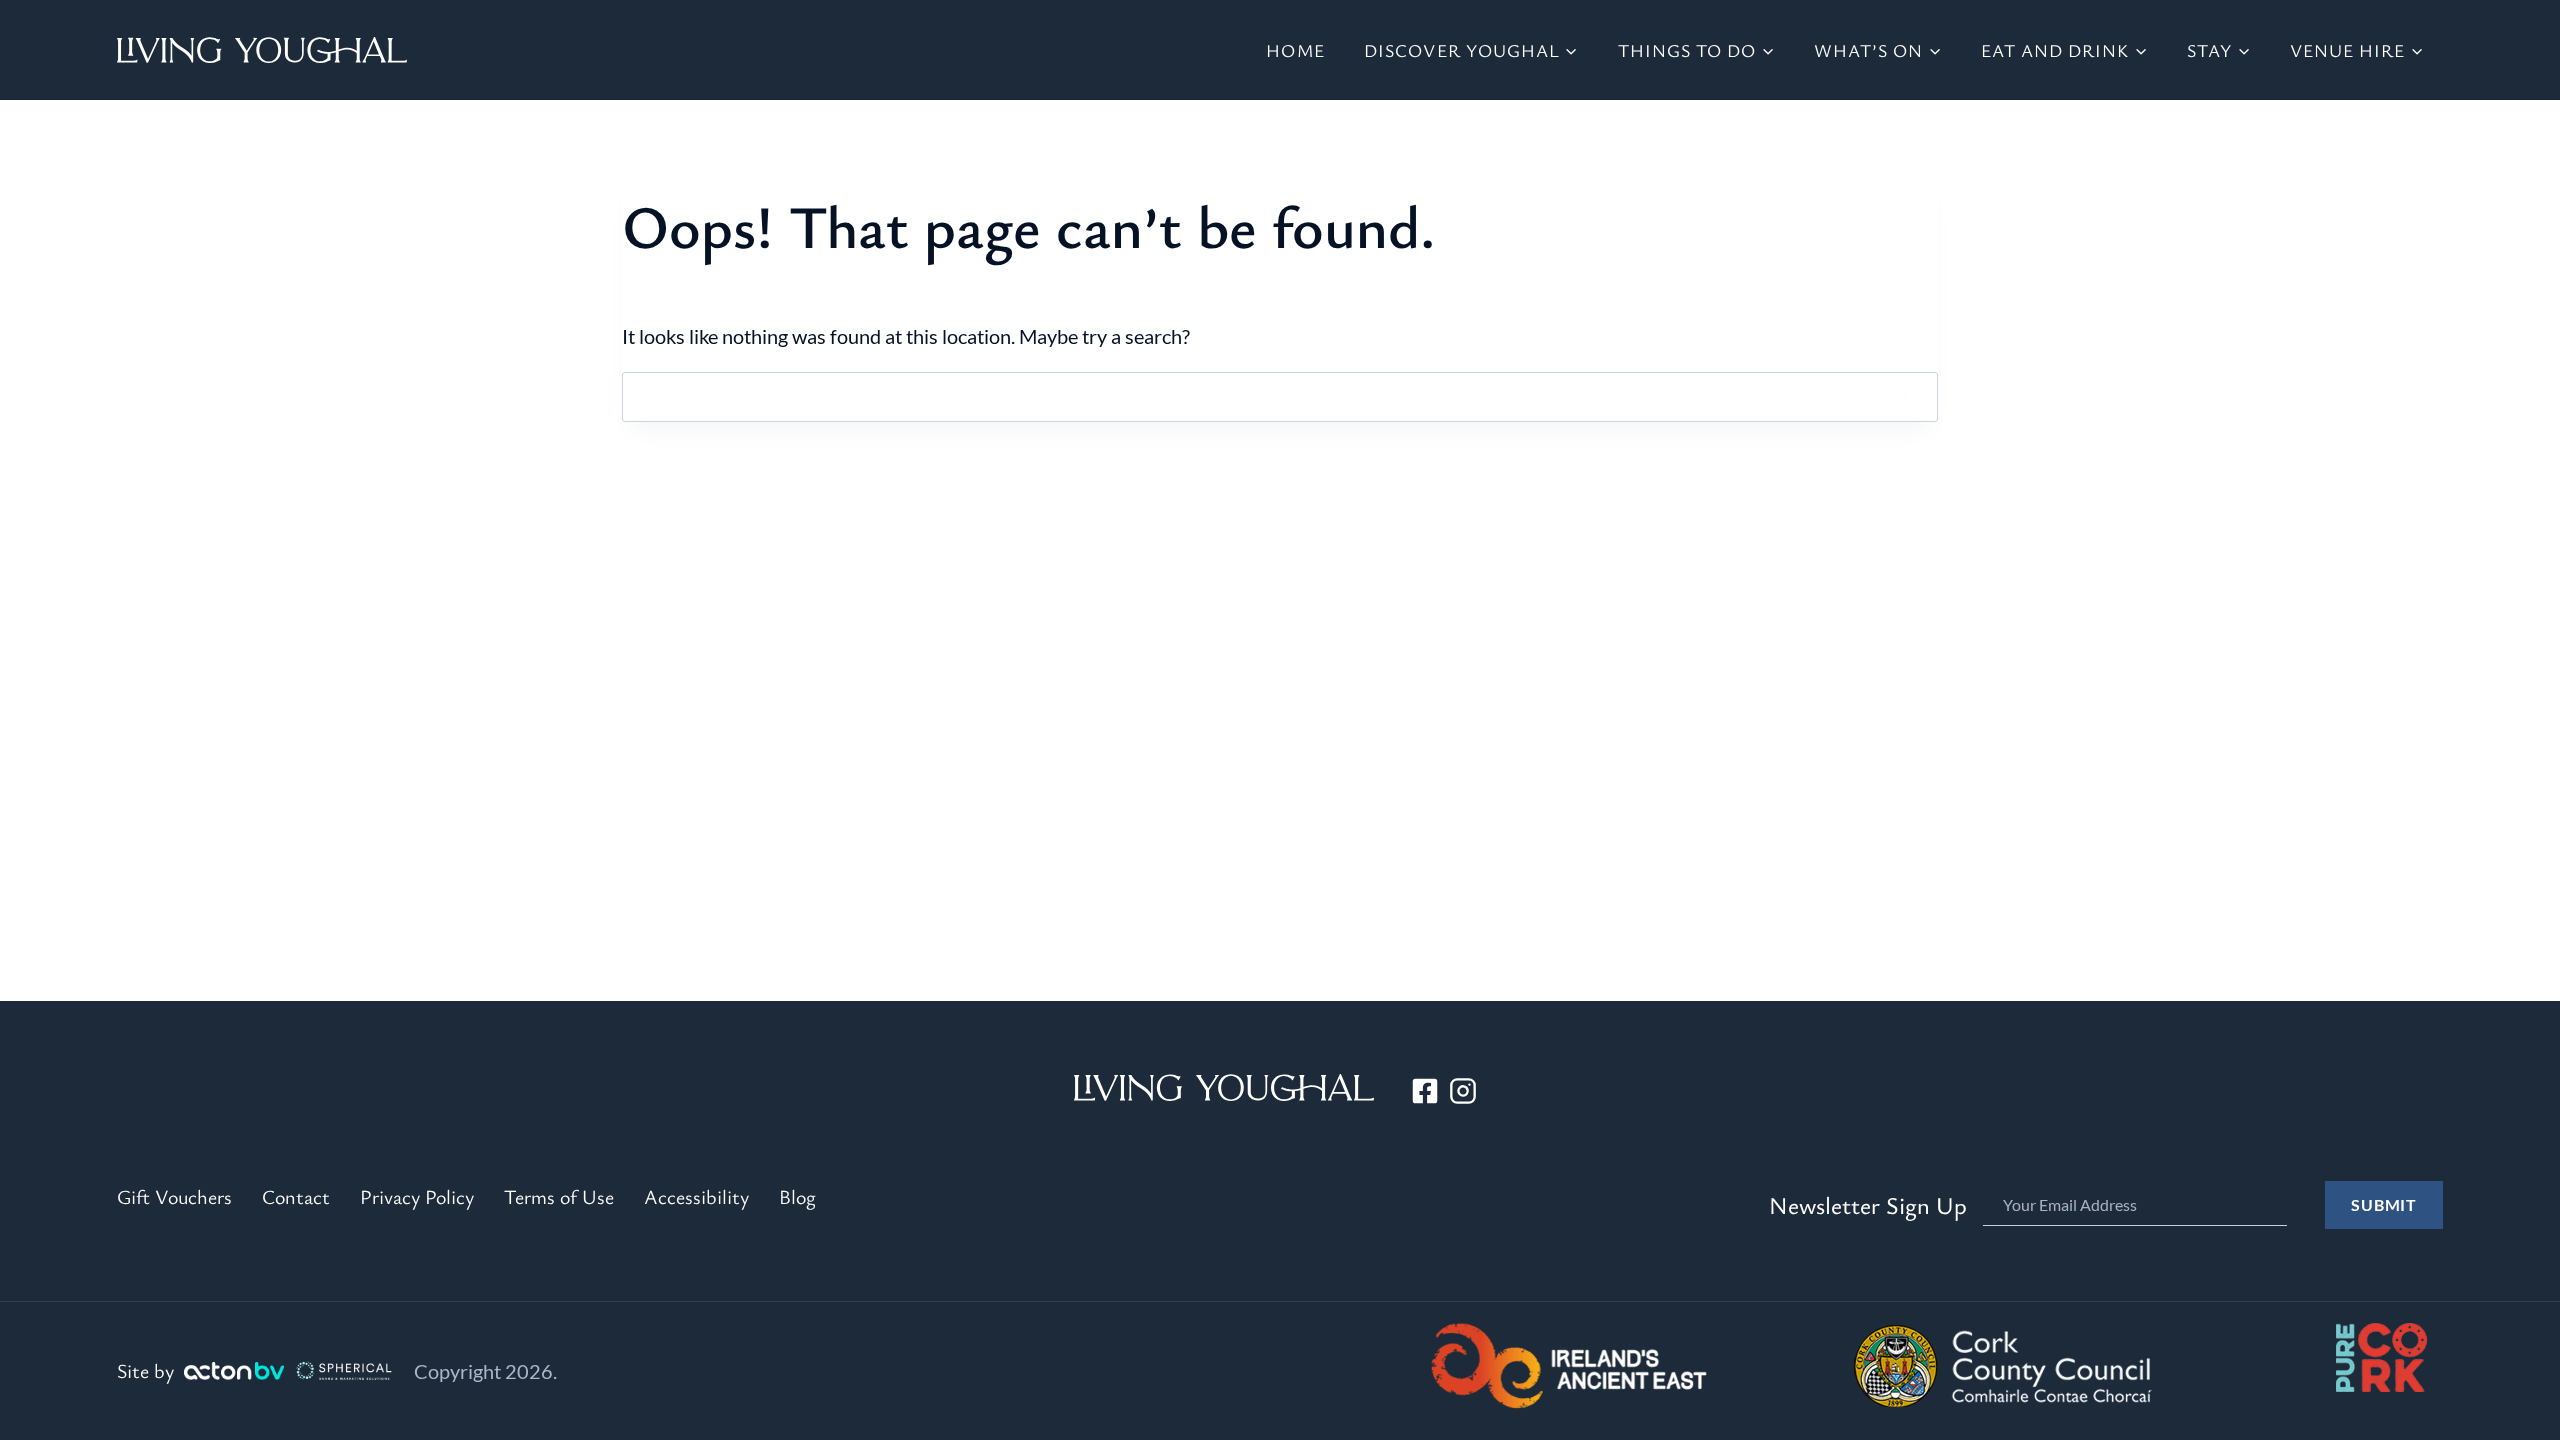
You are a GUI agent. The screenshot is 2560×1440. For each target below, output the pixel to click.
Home (1295, 50)
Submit (2384, 1204)
